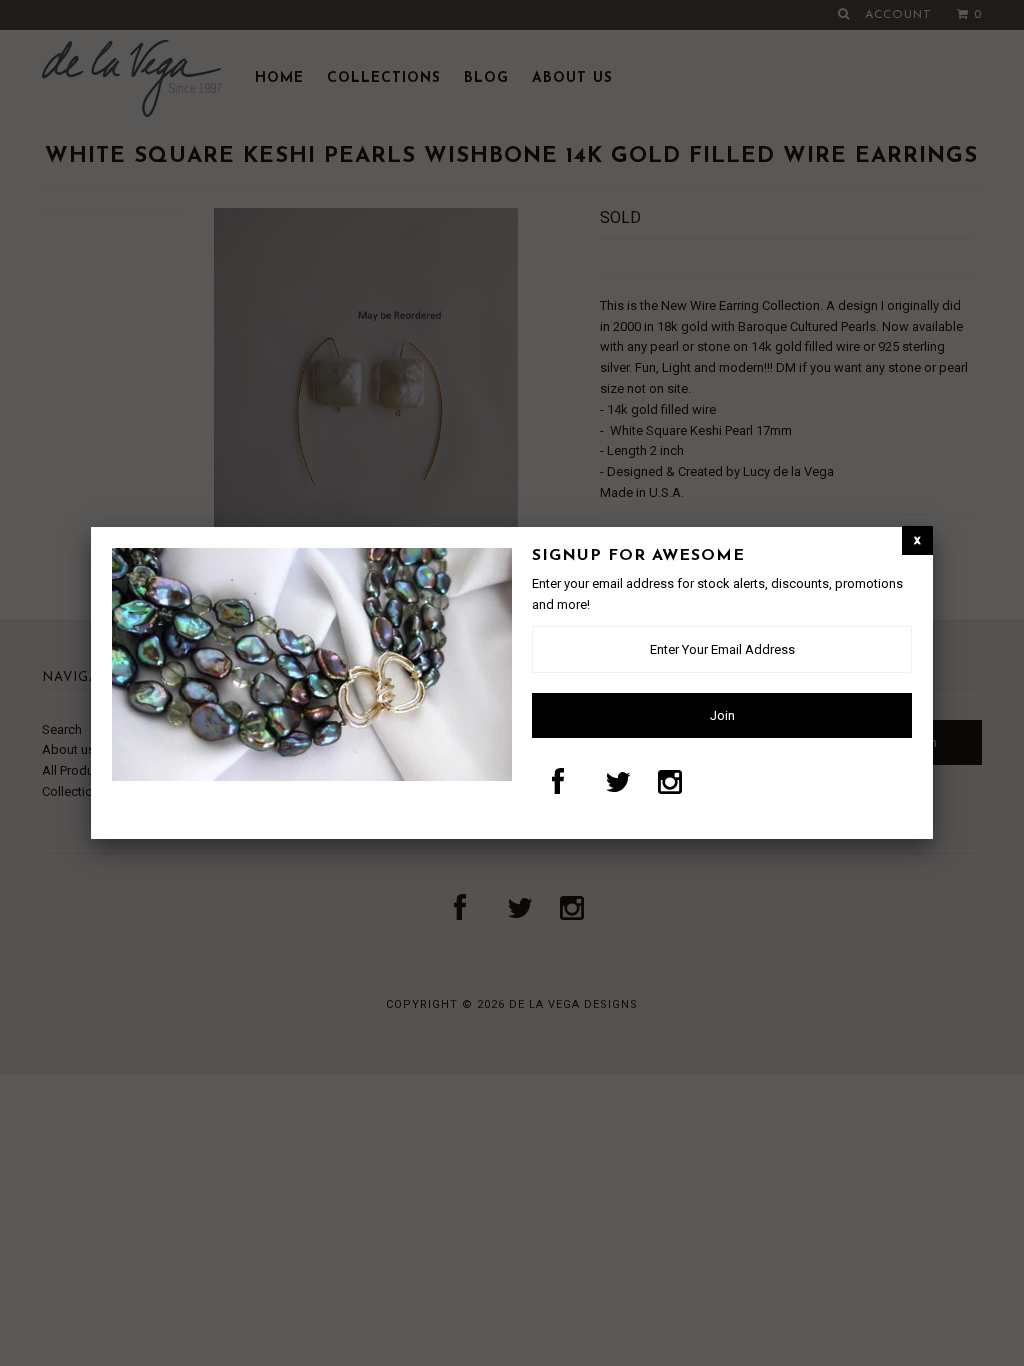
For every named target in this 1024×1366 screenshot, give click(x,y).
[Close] (917, 540)
